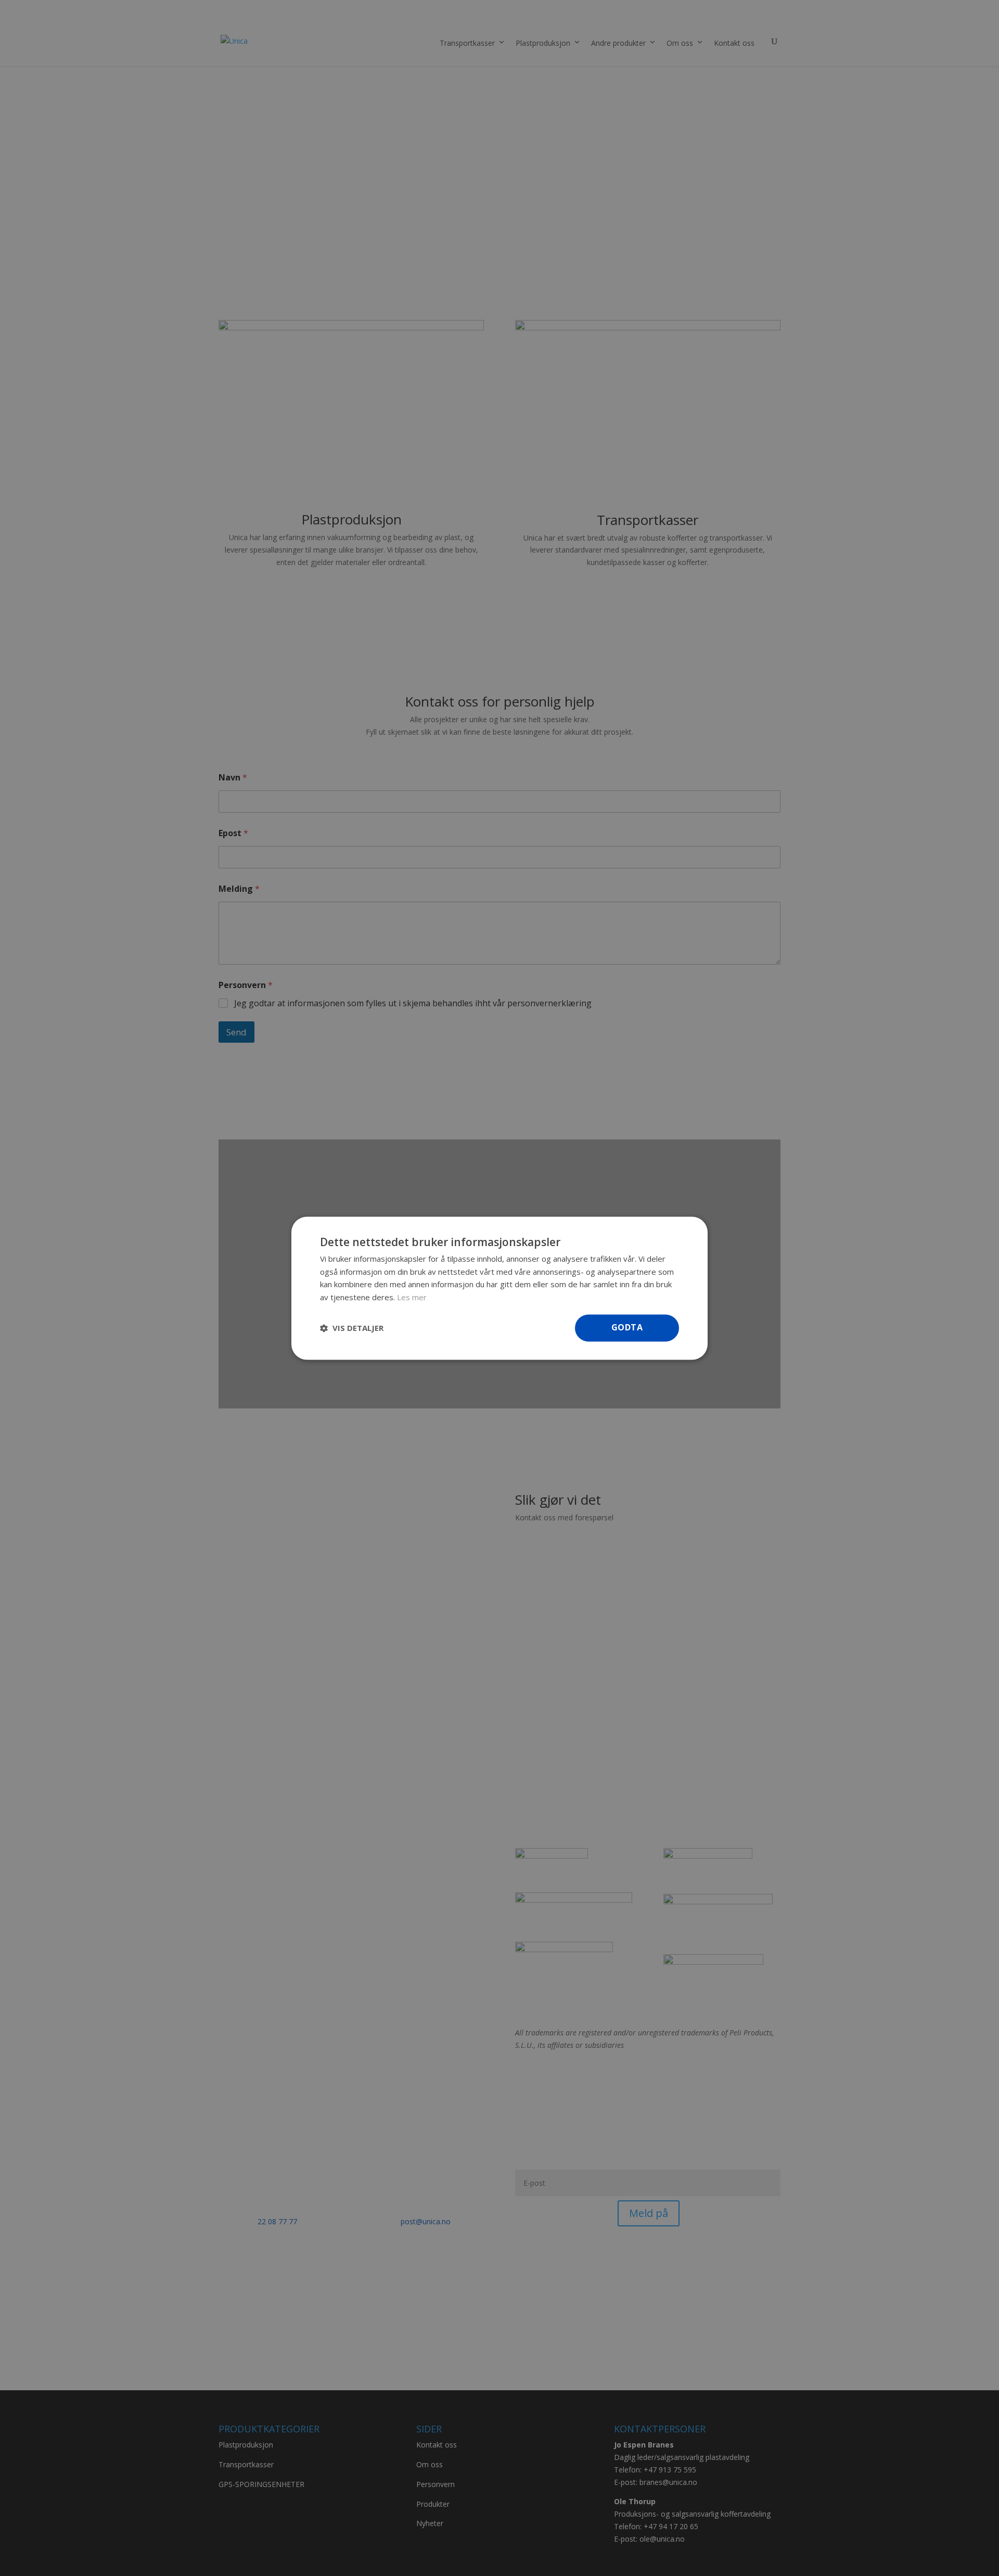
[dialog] (499, 1288)
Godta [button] (627, 1327)
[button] (352, 1328)
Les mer (412, 1297)
